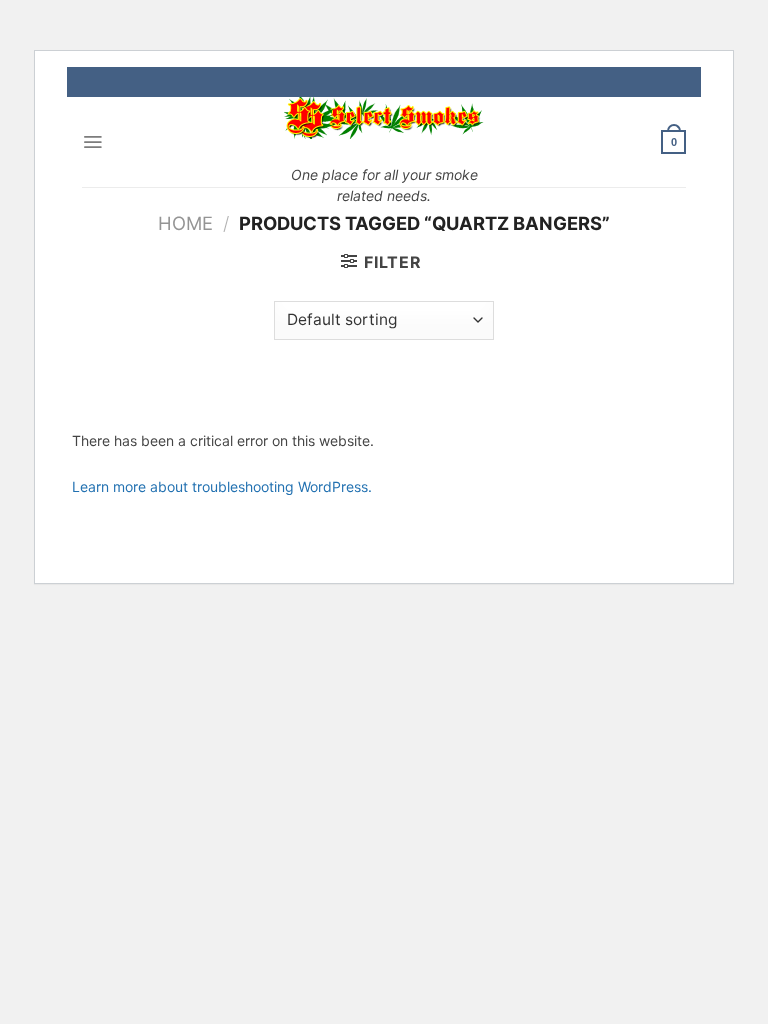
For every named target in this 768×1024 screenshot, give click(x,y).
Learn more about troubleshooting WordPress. (222, 486)
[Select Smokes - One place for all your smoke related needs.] (384, 118)
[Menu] (92, 142)
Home (185, 223)
